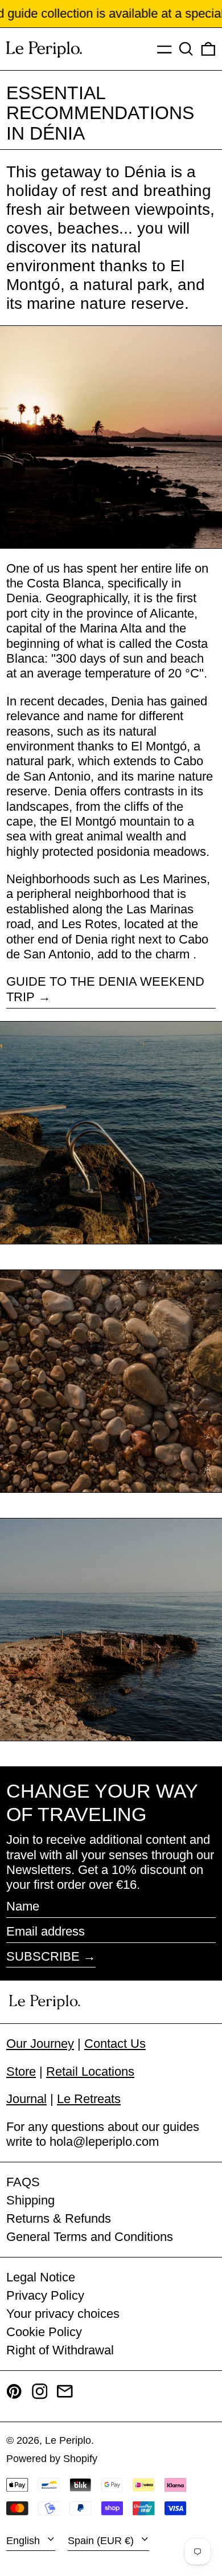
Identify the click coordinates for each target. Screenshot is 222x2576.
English (24, 2541)
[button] (186, 49)
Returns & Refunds (59, 2218)
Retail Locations (90, 2071)
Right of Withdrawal (60, 2350)
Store (21, 2071)
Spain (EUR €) (102, 2541)
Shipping (30, 2200)
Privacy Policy (45, 2295)
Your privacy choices (63, 2314)
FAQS (23, 2182)
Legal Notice (41, 2277)
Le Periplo (68, 2440)
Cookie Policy (44, 2332)
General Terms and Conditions (90, 2237)
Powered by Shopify (52, 2459)
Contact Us (115, 2044)
